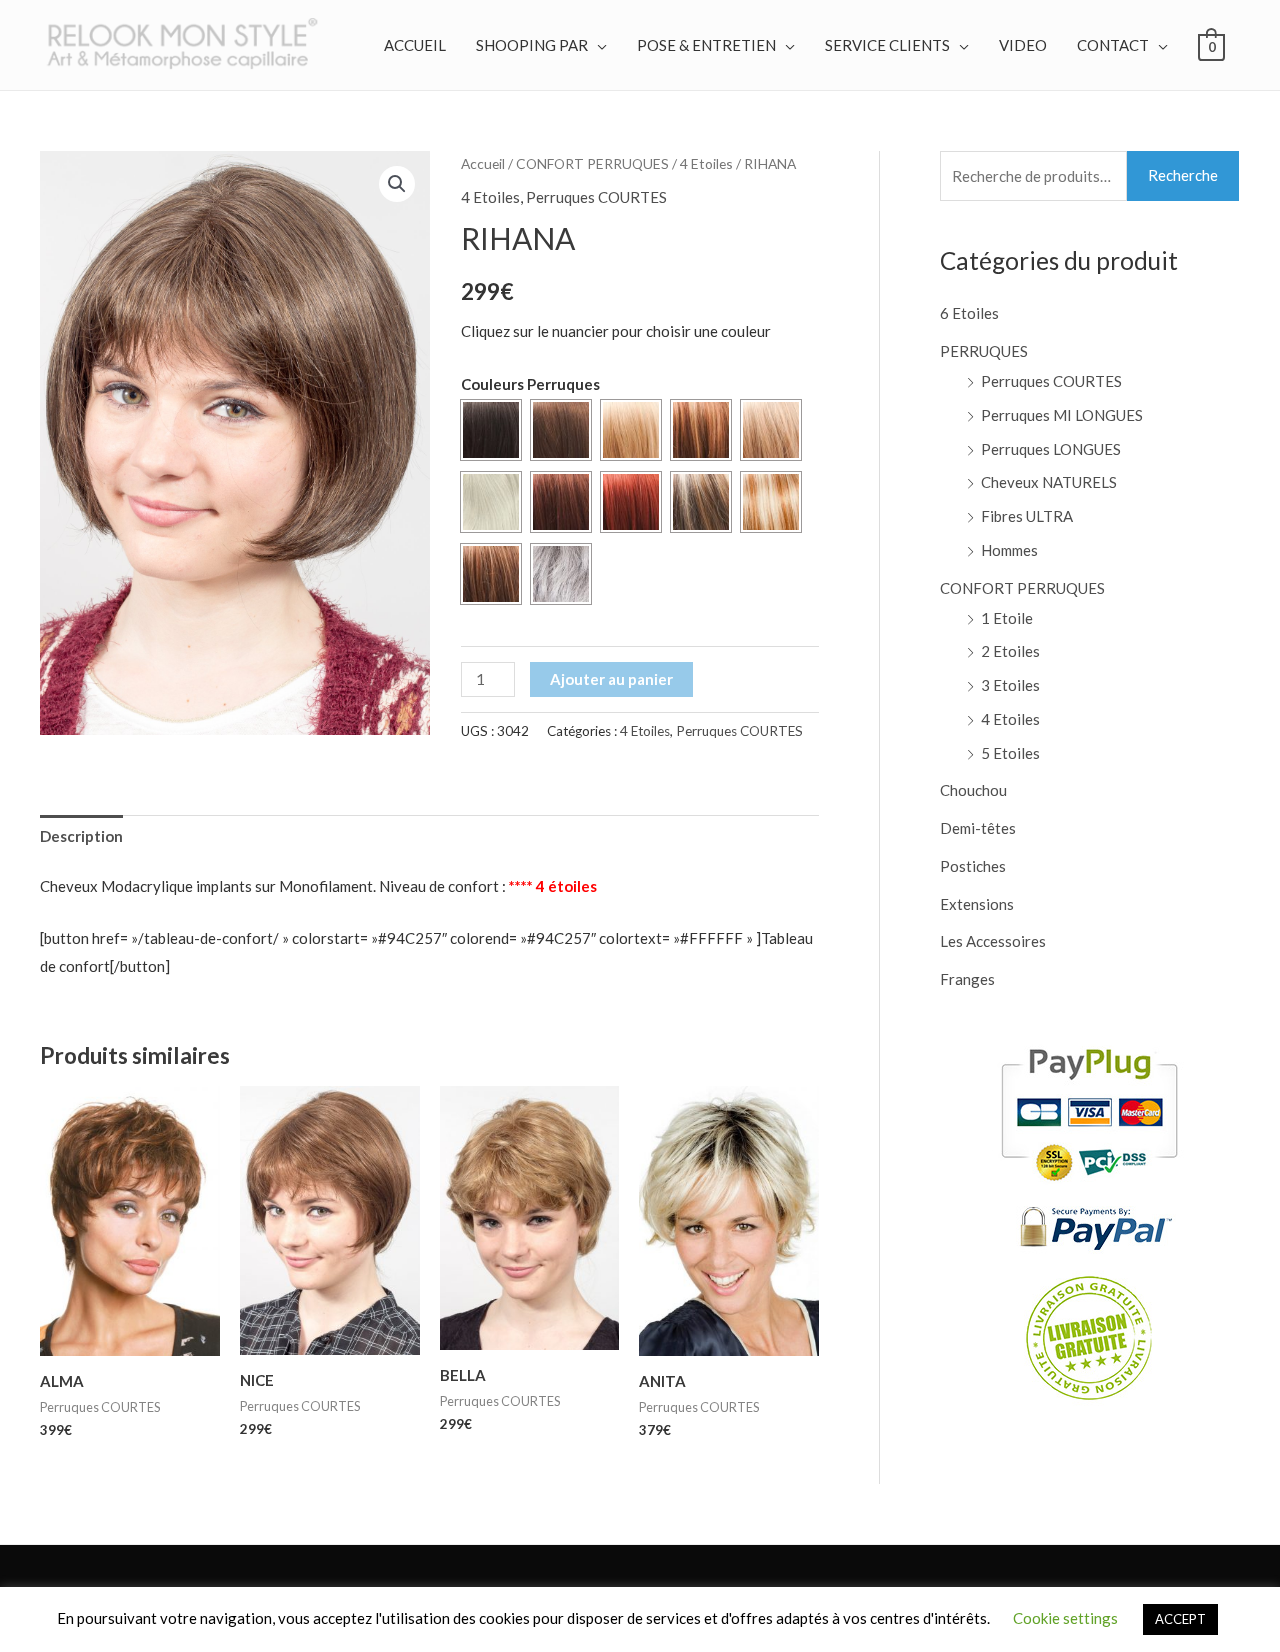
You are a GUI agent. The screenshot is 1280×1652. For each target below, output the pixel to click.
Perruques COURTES (596, 197)
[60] (491, 502)
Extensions (977, 904)
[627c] (491, 574)
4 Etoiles (706, 163)
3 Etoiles (1010, 685)
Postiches (973, 866)
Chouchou (973, 790)
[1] (491, 430)
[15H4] (701, 502)
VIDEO (1023, 45)
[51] (561, 574)
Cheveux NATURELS (1049, 482)
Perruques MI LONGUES (1062, 415)
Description (81, 836)
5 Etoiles (1010, 753)
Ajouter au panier (611, 679)
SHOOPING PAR (532, 45)
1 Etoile (1007, 618)
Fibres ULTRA (1027, 516)
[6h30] (561, 430)
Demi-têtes (978, 828)
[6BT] (701, 430)
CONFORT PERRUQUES (592, 163)
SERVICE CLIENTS (887, 45)
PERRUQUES (984, 351)
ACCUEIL (415, 45)
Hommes (1009, 550)
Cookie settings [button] (1065, 1618)
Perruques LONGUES (1051, 449)
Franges (967, 979)
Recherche (1183, 175)
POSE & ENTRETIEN (706, 45)
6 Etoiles (969, 313)
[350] (631, 502)
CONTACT (1113, 45)
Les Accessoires (993, 941)
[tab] (81, 836)
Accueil (483, 163)
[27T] (771, 430)
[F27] (771, 502)
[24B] (631, 430)
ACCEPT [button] (1180, 1619)
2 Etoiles (1010, 651)
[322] (561, 502)
